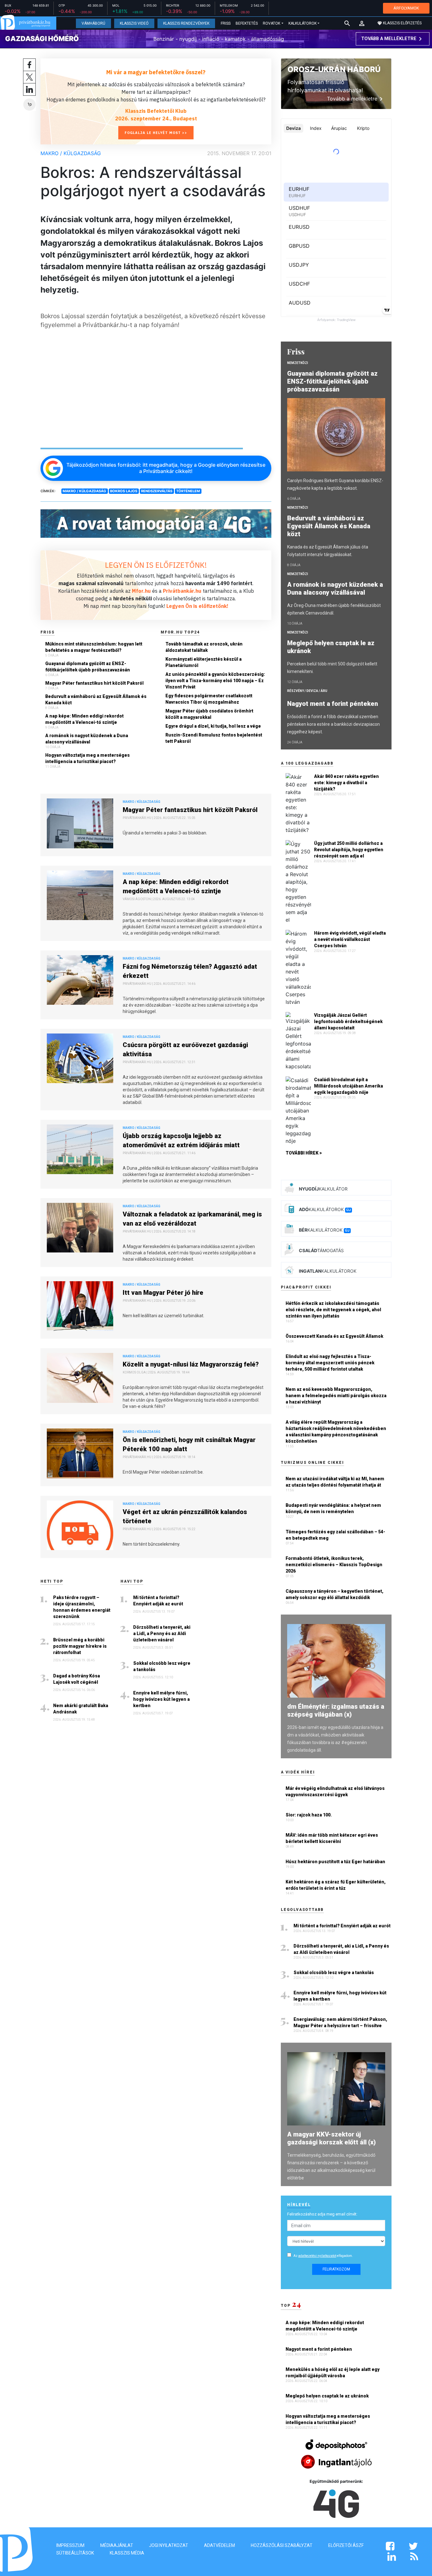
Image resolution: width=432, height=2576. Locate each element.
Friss (226, 23)
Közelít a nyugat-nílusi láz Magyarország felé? (191, 1364)
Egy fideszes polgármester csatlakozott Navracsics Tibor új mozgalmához (209, 699)
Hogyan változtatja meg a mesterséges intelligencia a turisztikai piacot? (87, 758)
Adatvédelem (219, 2545)
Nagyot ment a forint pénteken (333, 704)
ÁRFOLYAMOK (406, 8)
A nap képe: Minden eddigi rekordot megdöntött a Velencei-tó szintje (84, 719)
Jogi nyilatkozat (169, 2545)
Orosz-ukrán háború (334, 69)
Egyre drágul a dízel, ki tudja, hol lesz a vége (213, 726)
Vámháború (93, 23)
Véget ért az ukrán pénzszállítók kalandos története (185, 1516)
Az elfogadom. (323, 2256)
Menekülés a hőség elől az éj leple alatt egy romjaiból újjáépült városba (333, 2373)
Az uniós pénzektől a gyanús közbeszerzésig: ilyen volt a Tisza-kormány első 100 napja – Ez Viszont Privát (215, 681)
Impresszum (70, 2545)
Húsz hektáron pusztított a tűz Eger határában (335, 1862)
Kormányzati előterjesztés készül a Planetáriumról (204, 662)
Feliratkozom (336, 2269)
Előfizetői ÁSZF (346, 2545)
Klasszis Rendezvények (186, 23)
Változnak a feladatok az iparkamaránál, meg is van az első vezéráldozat (192, 1219)
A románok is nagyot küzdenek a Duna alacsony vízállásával (87, 739)
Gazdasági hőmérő (42, 39)
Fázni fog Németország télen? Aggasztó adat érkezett (190, 971)
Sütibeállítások (75, 2553)
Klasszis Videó (134, 23)
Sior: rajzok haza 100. (309, 1815)
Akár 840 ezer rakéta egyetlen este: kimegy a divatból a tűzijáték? (346, 783)
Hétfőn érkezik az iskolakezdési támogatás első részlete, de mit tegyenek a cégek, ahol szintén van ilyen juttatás (333, 1310)
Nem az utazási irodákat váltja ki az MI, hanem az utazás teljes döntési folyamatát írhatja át (335, 1482)
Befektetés (247, 23)
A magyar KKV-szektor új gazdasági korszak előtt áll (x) (331, 2138)
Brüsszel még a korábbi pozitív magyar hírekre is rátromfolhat (80, 1646)
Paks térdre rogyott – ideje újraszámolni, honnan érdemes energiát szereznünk (82, 1607)
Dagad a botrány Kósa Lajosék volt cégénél (77, 1679)
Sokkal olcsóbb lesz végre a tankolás (162, 1666)
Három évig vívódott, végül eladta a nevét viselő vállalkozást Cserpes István (350, 939)
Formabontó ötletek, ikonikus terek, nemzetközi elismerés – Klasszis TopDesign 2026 (334, 1565)
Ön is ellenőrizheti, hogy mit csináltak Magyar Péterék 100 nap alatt (189, 1444)
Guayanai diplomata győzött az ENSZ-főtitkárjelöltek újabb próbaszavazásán (88, 667)
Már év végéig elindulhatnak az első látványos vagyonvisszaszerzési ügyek (335, 1791)
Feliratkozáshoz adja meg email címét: (322, 2214)
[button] (362, 23)
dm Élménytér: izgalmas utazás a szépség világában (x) (336, 1710)
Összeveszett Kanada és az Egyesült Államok (334, 1336)
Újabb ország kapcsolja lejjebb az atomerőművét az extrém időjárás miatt (181, 1140)
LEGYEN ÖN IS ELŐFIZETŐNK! (156, 565)
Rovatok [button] (272, 23)
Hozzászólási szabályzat (282, 2545)
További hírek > (304, 1153)
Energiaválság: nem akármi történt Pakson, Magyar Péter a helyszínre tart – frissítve (340, 2022)
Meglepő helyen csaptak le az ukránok (331, 647)
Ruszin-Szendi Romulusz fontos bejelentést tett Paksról (214, 738)
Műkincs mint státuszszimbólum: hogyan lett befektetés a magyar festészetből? (94, 647)
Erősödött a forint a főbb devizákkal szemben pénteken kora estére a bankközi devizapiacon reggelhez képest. (333, 724)
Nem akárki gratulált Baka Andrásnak (81, 1709)
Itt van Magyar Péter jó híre (163, 1293)
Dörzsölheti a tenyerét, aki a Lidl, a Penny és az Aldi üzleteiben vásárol (162, 1633)
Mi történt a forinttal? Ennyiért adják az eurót (158, 1601)
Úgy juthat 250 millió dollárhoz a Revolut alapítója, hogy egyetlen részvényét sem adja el (349, 850)
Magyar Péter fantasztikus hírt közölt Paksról (94, 683)
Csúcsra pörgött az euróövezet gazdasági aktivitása (185, 1049)
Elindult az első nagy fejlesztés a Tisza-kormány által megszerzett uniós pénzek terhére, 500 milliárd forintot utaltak (330, 1363)
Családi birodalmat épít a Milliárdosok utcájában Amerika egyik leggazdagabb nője (349, 1086)
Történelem (188, 491)
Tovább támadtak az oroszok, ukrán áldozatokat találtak (204, 647)
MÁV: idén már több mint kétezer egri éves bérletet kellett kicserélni (332, 1838)
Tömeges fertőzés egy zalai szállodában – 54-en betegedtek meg (335, 1535)
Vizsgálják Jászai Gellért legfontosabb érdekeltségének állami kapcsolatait (348, 1021)
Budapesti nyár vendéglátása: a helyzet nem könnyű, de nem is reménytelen (333, 1508)
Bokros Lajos (124, 491)
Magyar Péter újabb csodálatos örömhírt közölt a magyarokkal (209, 714)
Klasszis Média (127, 2553)
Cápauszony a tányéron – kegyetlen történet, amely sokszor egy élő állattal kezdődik (334, 1594)
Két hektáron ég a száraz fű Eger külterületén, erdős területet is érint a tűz (336, 1885)
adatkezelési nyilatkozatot (317, 2256)
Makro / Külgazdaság (71, 153)
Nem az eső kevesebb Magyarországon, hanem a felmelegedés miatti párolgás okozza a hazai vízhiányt (336, 1396)
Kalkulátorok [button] (302, 23)
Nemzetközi (298, 363)
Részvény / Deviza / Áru (307, 691)
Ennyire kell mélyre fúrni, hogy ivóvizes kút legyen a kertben (161, 1699)
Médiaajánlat (117, 2545)
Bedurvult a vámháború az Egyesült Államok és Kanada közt (96, 700)
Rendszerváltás (157, 491)
